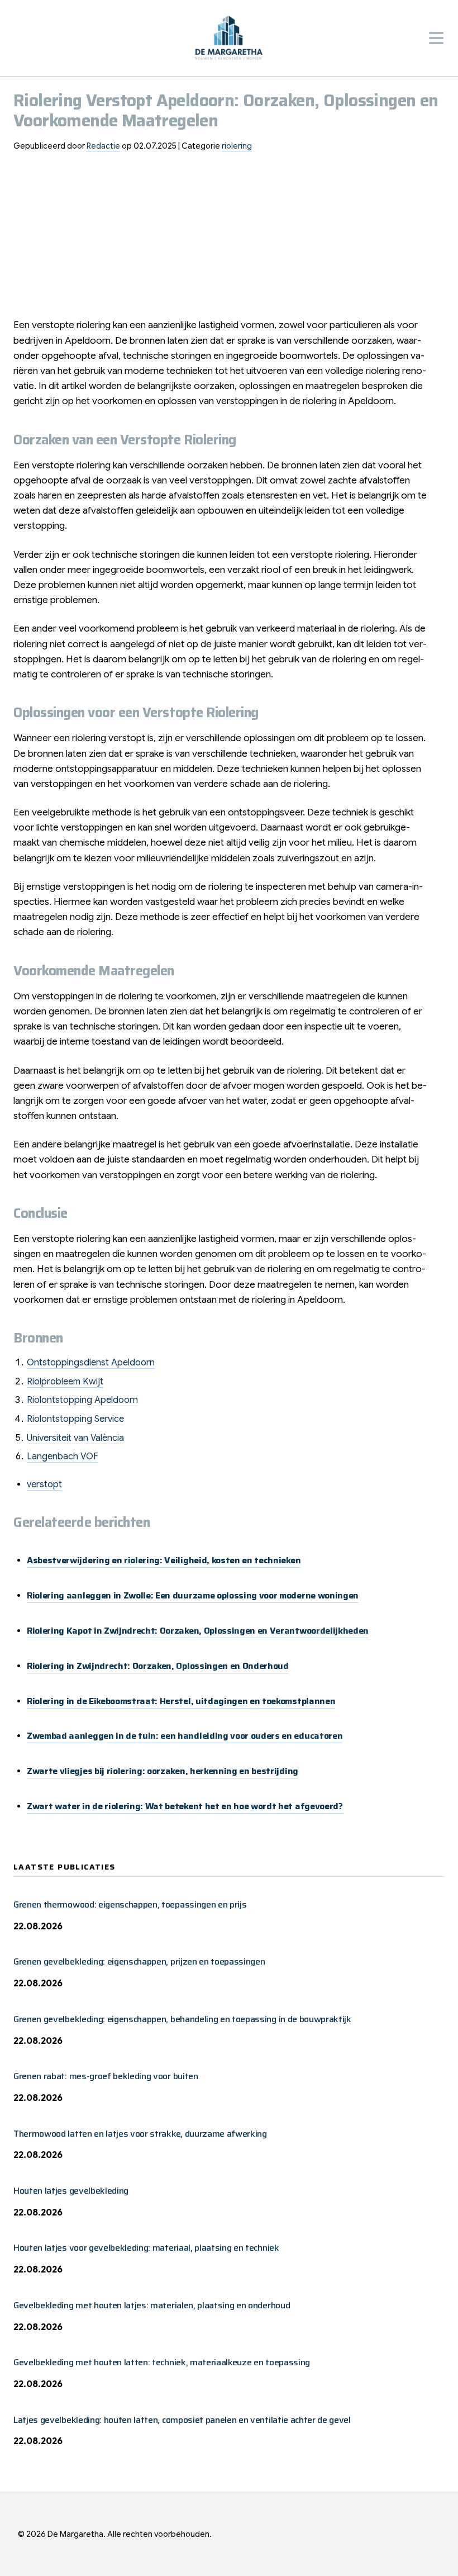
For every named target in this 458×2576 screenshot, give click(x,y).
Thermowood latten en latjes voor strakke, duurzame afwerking (140, 2134)
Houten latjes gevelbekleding (71, 2191)
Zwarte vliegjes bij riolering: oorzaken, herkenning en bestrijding (163, 1771)
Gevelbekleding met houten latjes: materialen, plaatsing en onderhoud (152, 2305)
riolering (237, 146)
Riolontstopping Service (75, 1419)
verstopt (44, 1484)
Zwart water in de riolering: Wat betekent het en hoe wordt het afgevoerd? (185, 1806)
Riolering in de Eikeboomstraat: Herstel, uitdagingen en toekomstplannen (181, 1701)
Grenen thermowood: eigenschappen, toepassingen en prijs (130, 1904)
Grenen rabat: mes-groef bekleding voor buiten (106, 2076)
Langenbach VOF (63, 1457)
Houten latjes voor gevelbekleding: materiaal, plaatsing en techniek (146, 2248)
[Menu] (436, 38)
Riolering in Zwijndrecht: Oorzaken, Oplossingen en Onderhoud (158, 1666)
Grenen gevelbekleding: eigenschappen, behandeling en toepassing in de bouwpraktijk (182, 2019)
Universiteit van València (75, 1438)
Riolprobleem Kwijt (65, 1382)
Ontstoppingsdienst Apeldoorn (91, 1363)
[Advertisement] (229, 239)
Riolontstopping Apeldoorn (82, 1400)
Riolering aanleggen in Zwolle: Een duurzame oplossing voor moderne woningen (193, 1595)
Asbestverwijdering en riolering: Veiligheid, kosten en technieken (164, 1560)
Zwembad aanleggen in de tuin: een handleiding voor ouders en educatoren (185, 1736)
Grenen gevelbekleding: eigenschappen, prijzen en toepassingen (139, 1961)
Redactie (103, 146)
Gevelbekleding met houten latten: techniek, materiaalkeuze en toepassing (162, 2362)
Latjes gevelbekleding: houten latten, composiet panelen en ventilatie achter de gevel (182, 2420)
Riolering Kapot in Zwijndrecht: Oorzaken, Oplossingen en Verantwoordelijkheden (198, 1631)
